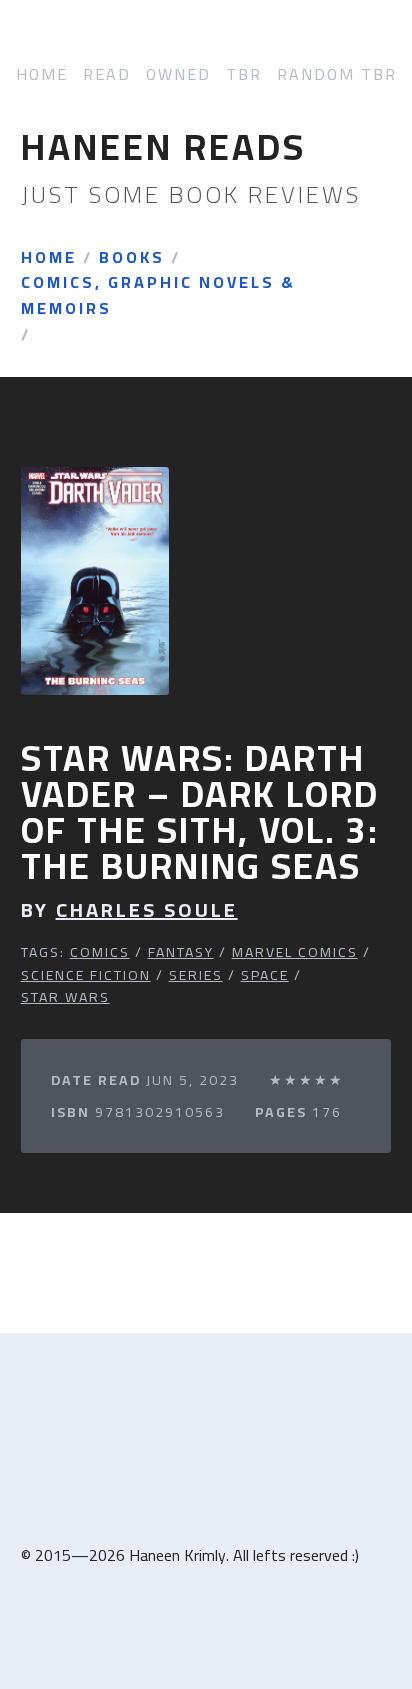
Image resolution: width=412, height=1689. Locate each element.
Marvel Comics (295, 952)
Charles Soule (147, 910)
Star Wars (65, 997)
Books (132, 258)
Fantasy (181, 952)
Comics (100, 952)
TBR (244, 74)
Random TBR (337, 74)
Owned (178, 74)
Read (107, 74)
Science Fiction (86, 975)
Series (196, 975)
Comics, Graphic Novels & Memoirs (158, 295)
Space (265, 975)
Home (42, 74)
